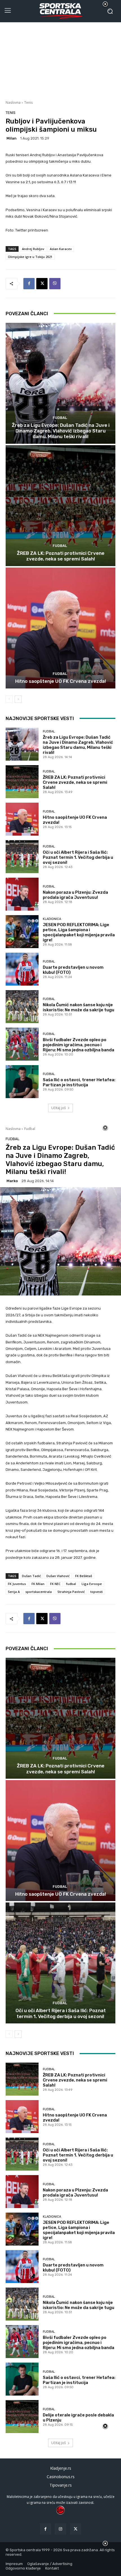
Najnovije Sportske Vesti (40, 718)
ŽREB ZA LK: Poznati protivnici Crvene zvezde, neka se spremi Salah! (61, 556)
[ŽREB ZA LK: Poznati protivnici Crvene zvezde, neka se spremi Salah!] (60, 506)
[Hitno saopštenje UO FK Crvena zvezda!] (60, 628)
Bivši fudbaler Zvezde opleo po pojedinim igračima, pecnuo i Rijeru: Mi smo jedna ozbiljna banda (79, 1045)
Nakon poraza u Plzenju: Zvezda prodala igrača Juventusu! (75, 895)
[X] (42, 284)
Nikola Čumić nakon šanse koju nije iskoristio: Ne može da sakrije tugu (79, 1007)
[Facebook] (29, 284)
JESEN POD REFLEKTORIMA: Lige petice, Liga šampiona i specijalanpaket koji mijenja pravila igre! (79, 932)
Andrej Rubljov (33, 249)
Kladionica (52, 919)
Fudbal (60, 418)
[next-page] (18, 699)
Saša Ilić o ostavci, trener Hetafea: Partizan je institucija (79, 1082)
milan (12, 138)
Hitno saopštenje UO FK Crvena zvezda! (61, 681)
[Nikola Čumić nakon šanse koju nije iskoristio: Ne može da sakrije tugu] (22, 1007)
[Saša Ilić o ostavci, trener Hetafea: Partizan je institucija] (22, 1082)
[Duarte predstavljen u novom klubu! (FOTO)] (22, 969)
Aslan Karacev (61, 249)
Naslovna (13, 102)
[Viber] (55, 284)
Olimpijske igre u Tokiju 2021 (30, 257)
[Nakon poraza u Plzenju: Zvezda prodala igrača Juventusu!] (22, 894)
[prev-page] (9, 699)
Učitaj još (59, 1108)
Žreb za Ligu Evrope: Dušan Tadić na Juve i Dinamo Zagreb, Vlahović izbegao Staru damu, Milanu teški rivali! (61, 431)
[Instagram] (60, 2529)
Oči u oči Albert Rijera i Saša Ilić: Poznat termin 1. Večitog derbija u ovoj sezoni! (78, 857)
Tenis (28, 102)
